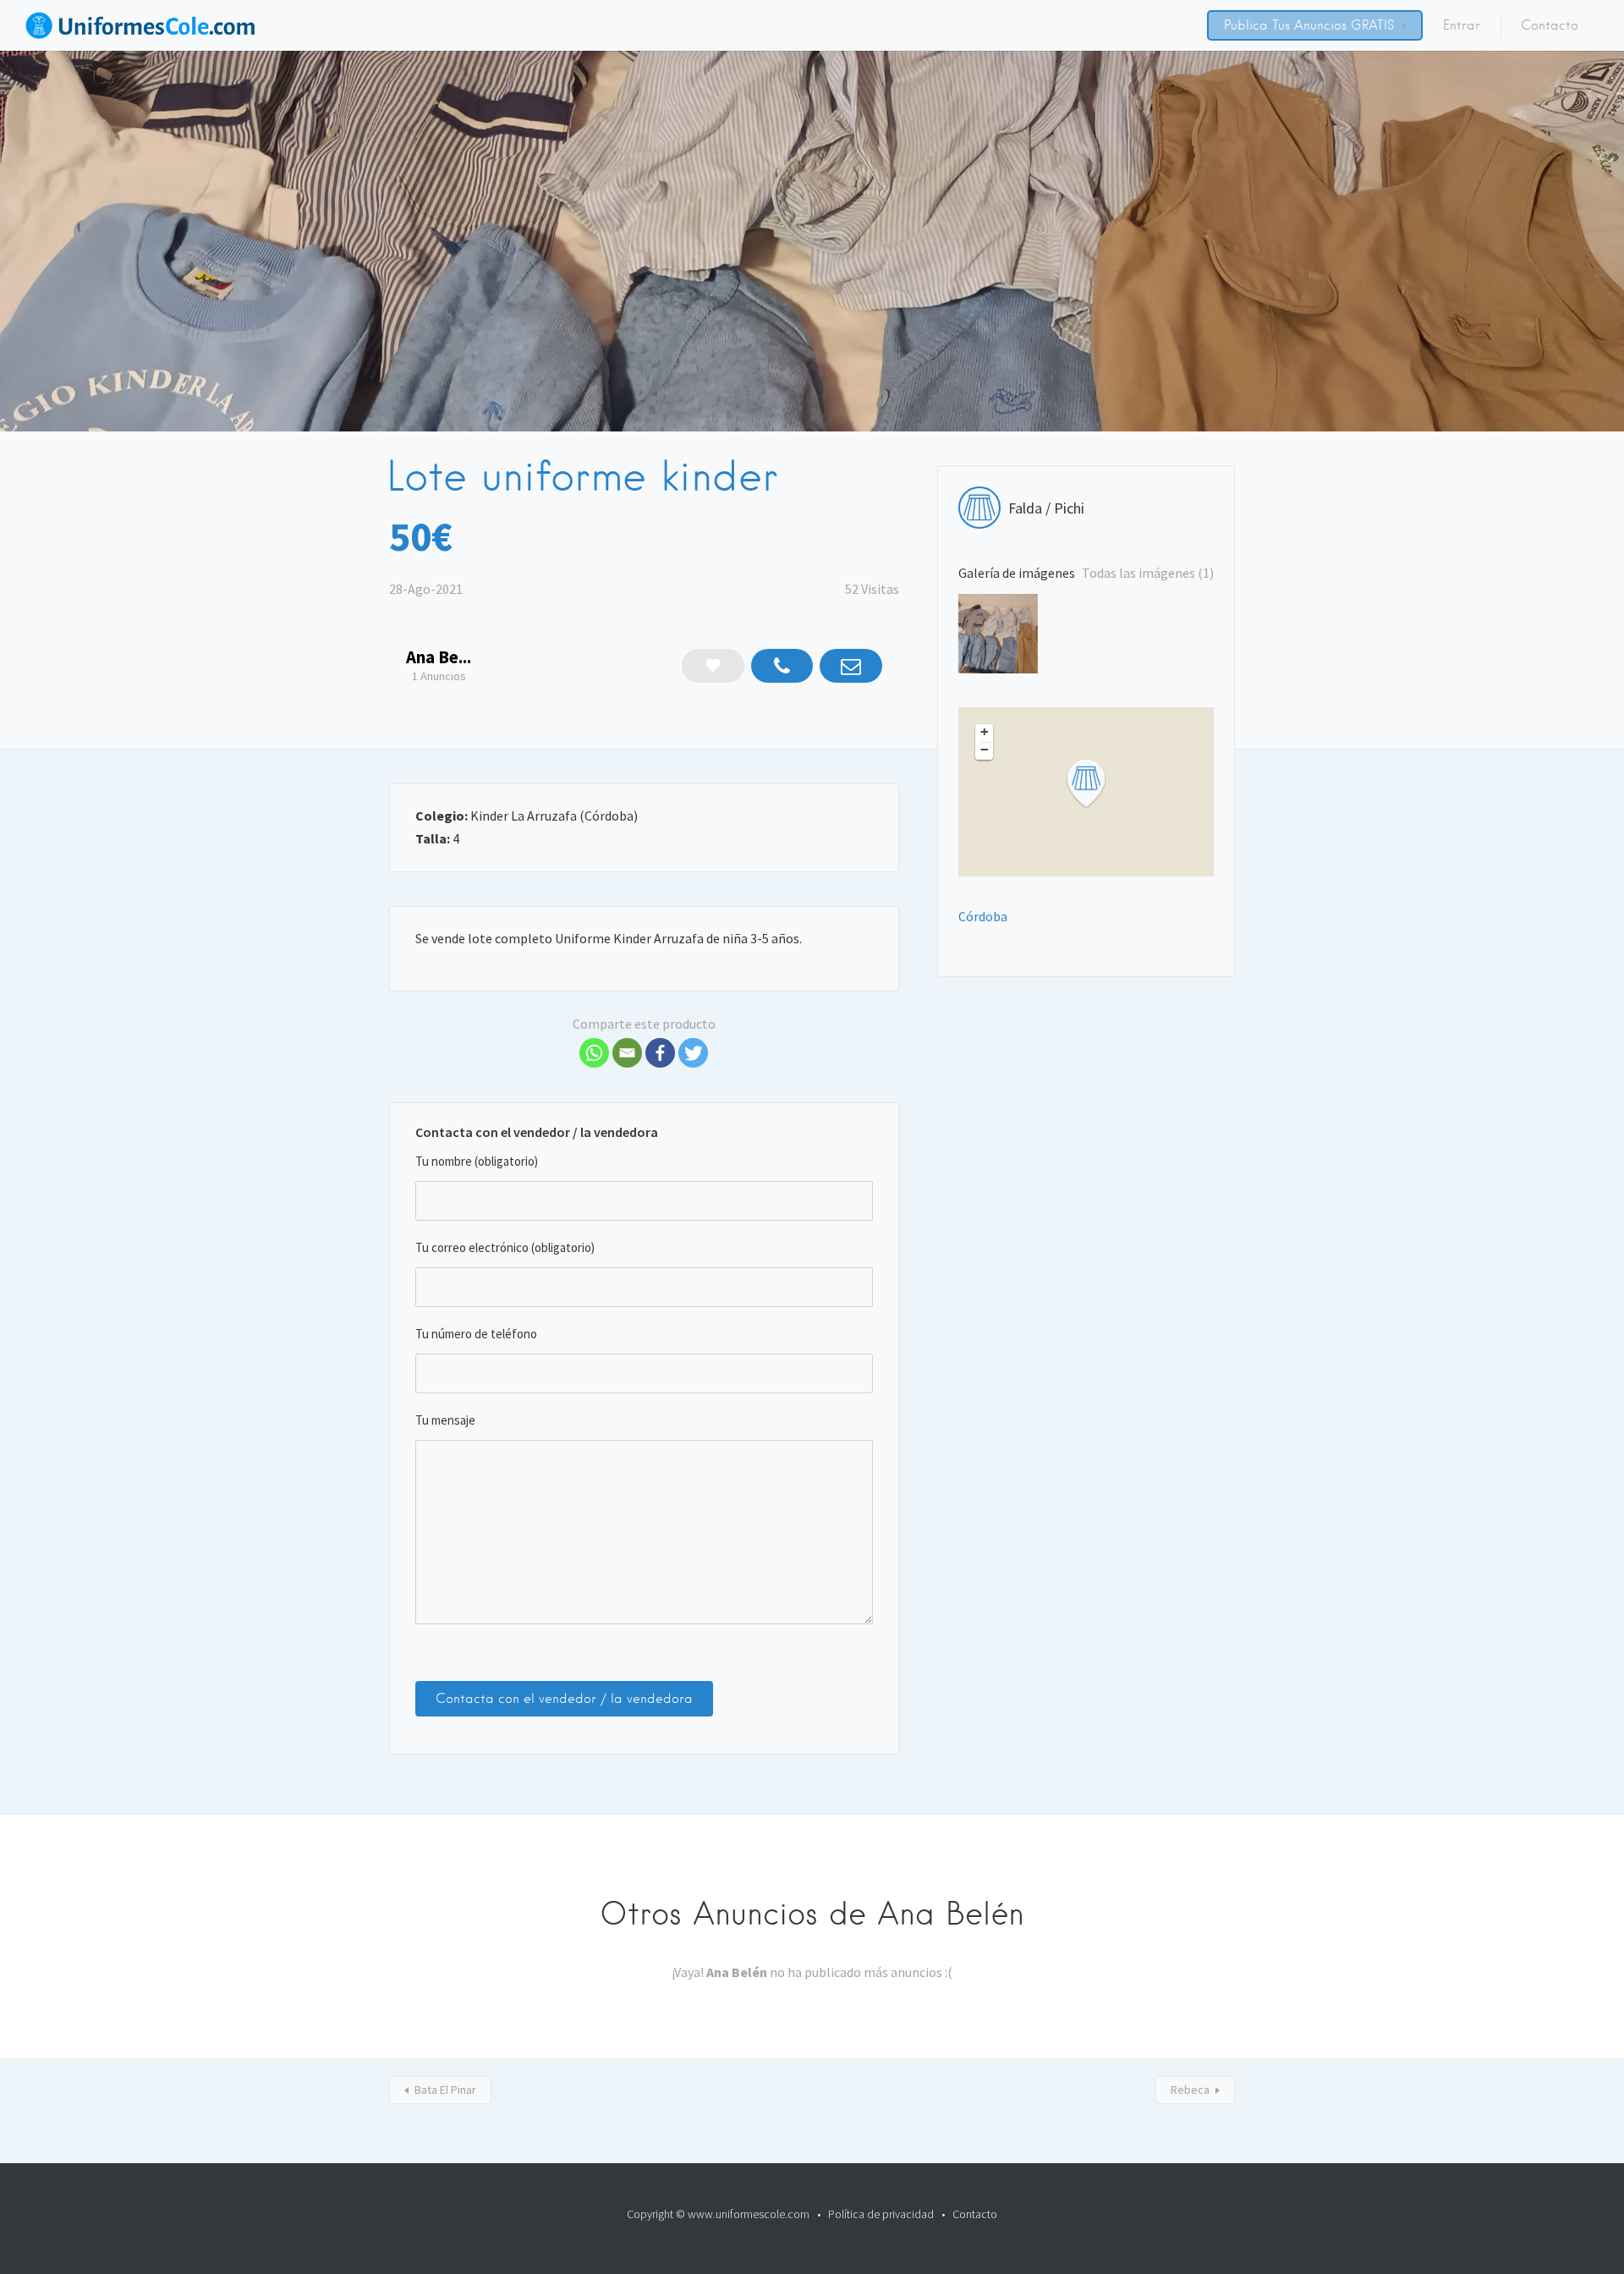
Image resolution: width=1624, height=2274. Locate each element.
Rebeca (1190, 2090)
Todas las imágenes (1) (1148, 573)
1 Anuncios (439, 676)
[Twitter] (693, 1053)
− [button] (985, 750)
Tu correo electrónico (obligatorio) (505, 1247)
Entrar (1462, 25)
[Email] (627, 1053)
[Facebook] (660, 1053)
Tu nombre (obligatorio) (477, 1161)
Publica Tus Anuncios (1285, 25)
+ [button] (985, 732)
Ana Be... (439, 657)
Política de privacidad (881, 2214)
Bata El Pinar (445, 2090)
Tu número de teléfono (476, 1334)
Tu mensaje (445, 1420)
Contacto (1550, 25)
